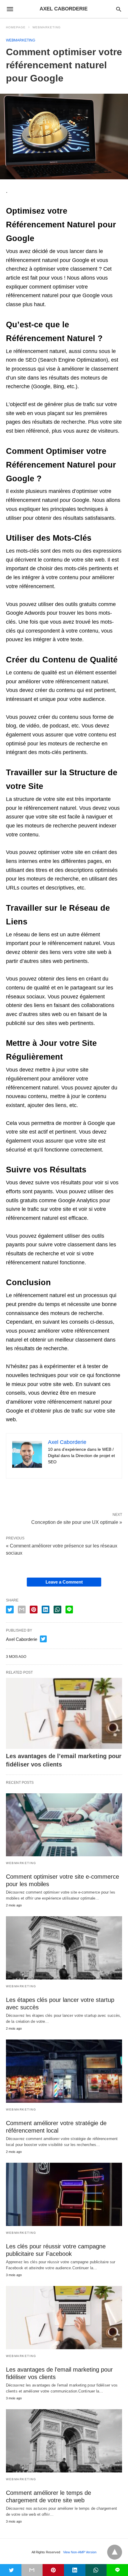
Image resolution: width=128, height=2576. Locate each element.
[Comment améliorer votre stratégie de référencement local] (64, 2071)
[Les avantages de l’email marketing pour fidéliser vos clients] (64, 1713)
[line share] (69, 1610)
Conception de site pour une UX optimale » (77, 1522)
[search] (119, 9)
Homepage (16, 27)
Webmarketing (47, 27)
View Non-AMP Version (80, 2552)
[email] (32, 2570)
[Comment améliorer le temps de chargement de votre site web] (64, 2441)
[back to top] (115, 2552)
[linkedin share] (46, 1610)
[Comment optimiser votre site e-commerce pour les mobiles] (64, 1825)
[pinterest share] (34, 1610)
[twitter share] (10, 1610)
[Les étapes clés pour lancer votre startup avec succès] (64, 1948)
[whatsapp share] (57, 1610)
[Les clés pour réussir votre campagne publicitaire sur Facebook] (64, 2194)
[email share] (22, 1610)
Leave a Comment (64, 1582)
